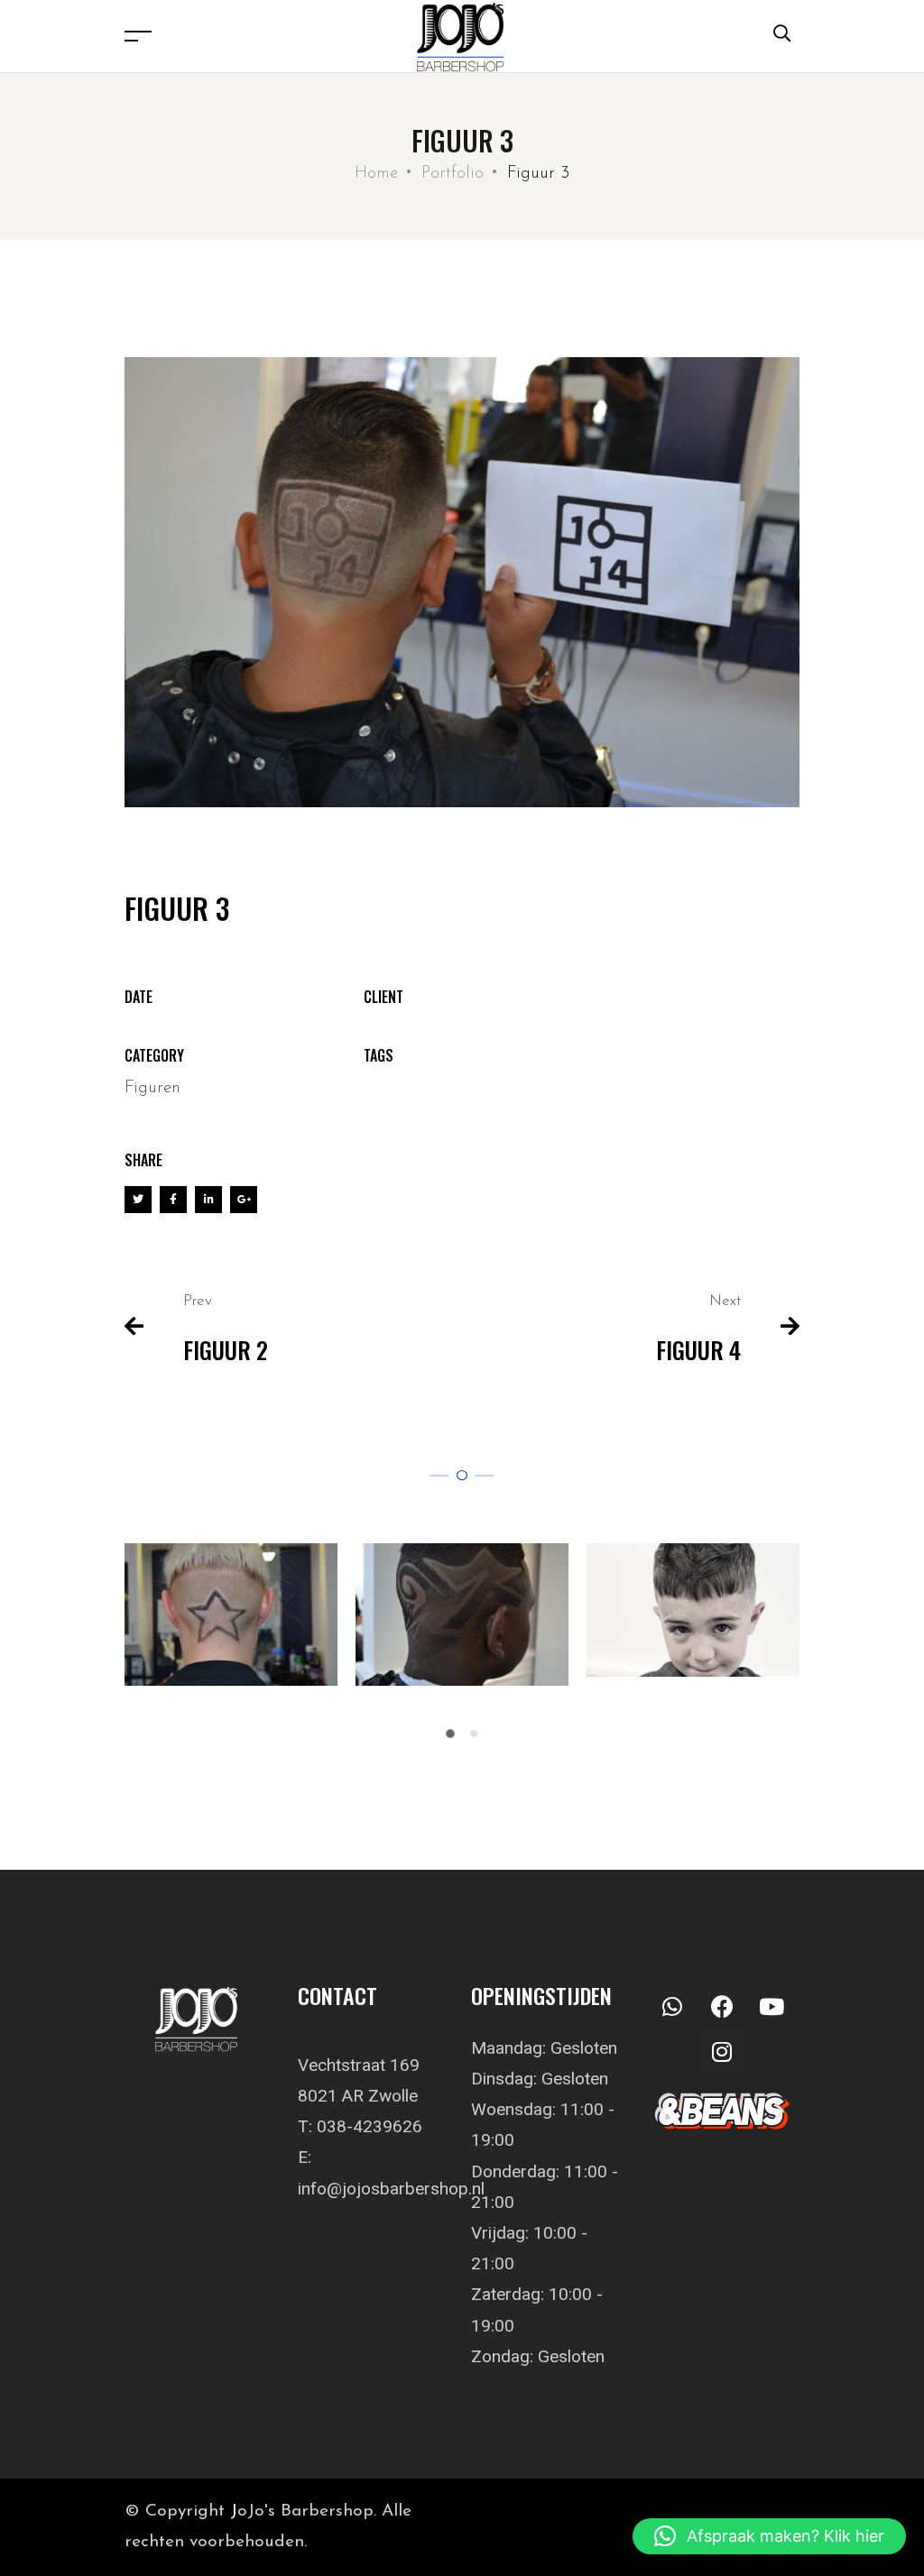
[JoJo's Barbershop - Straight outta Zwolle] (467, 36)
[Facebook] (722, 2007)
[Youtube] (772, 2007)
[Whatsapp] (672, 2007)
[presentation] (131, 1648)
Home (376, 174)
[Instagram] (722, 2052)
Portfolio (453, 174)
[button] (450, 1734)
